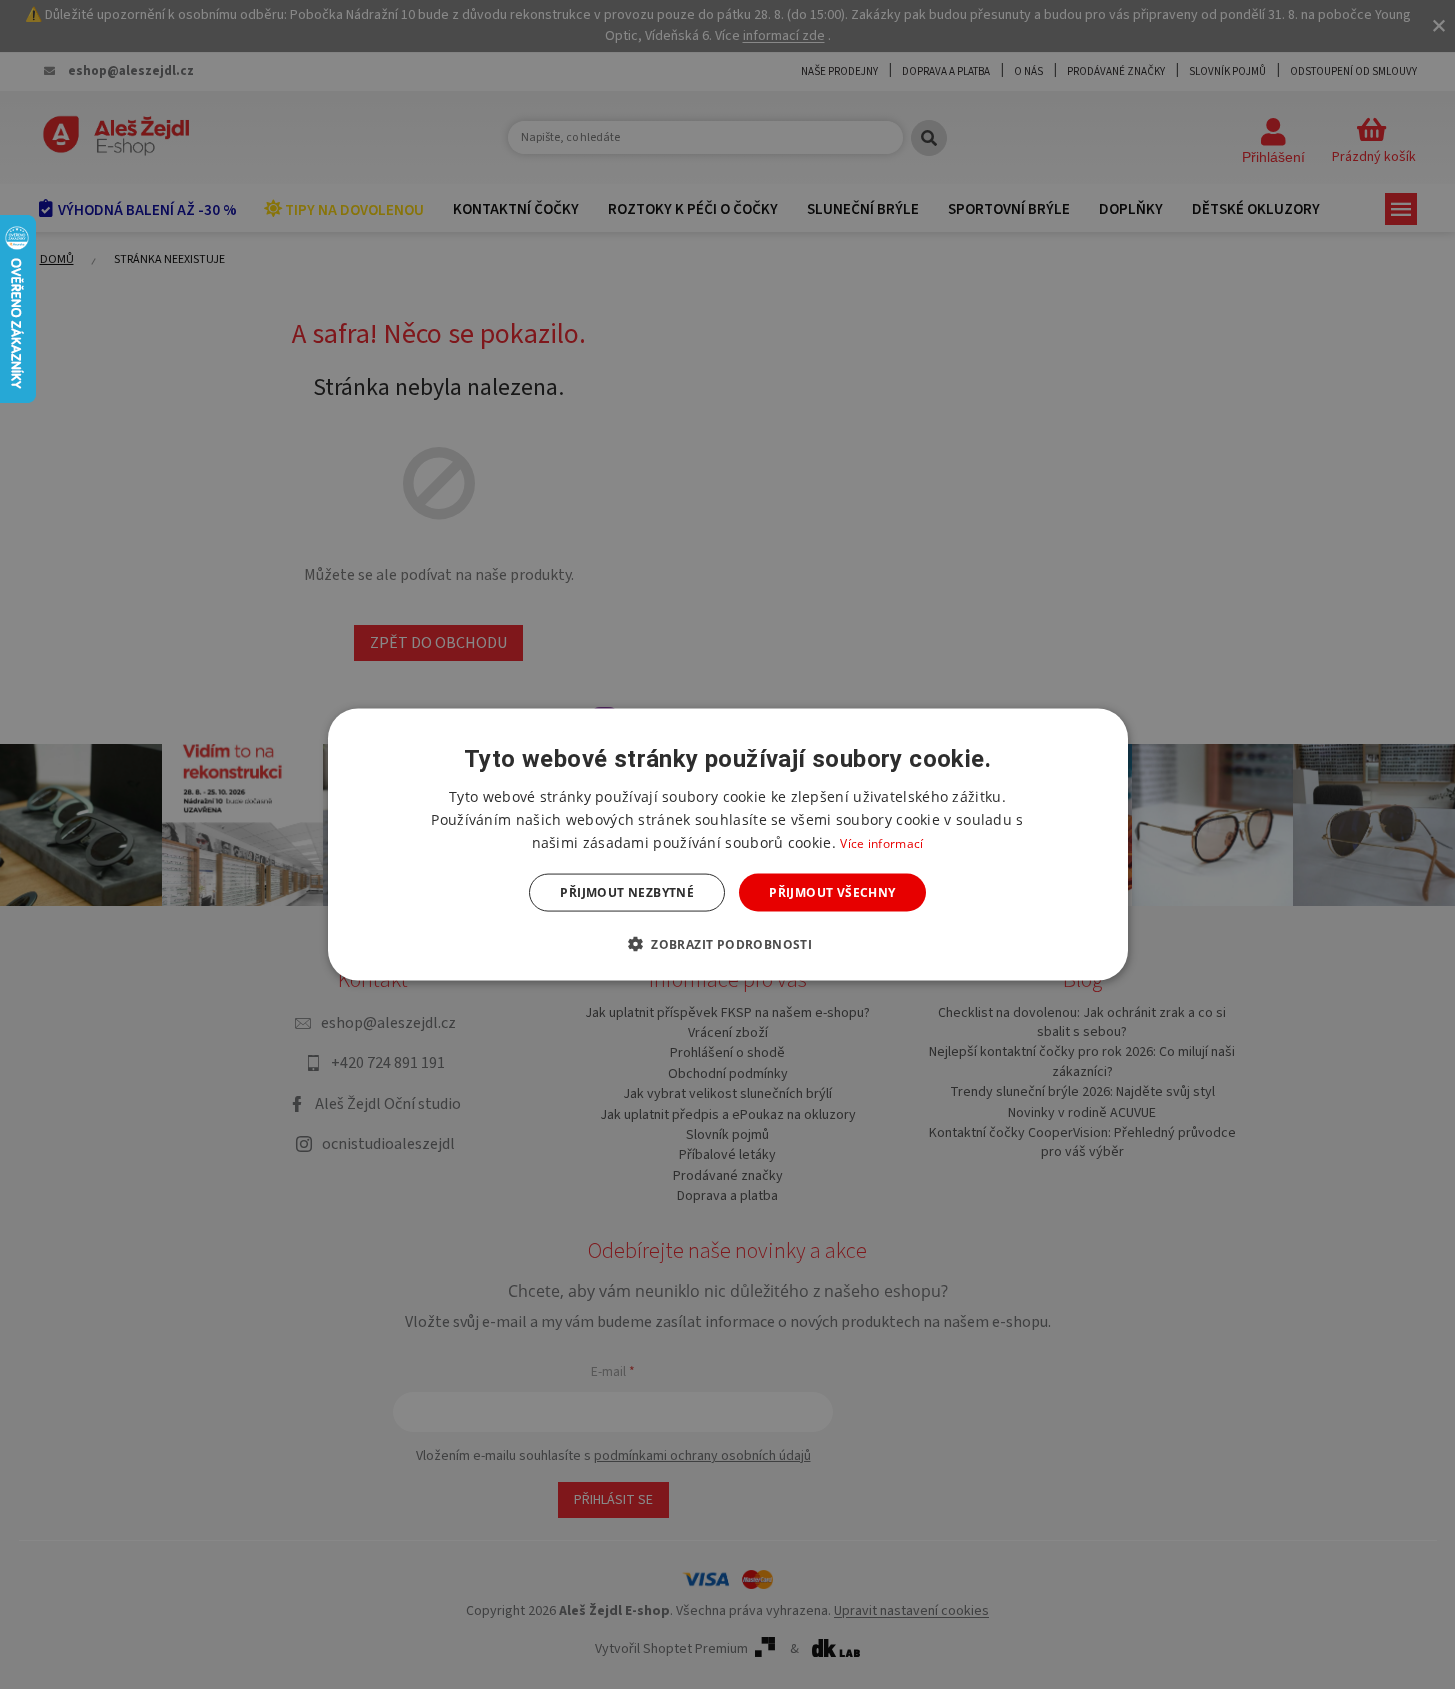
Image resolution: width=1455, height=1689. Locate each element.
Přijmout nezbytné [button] (627, 892)
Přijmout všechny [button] (832, 892)
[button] (727, 944)
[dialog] (728, 844)
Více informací (881, 842)
